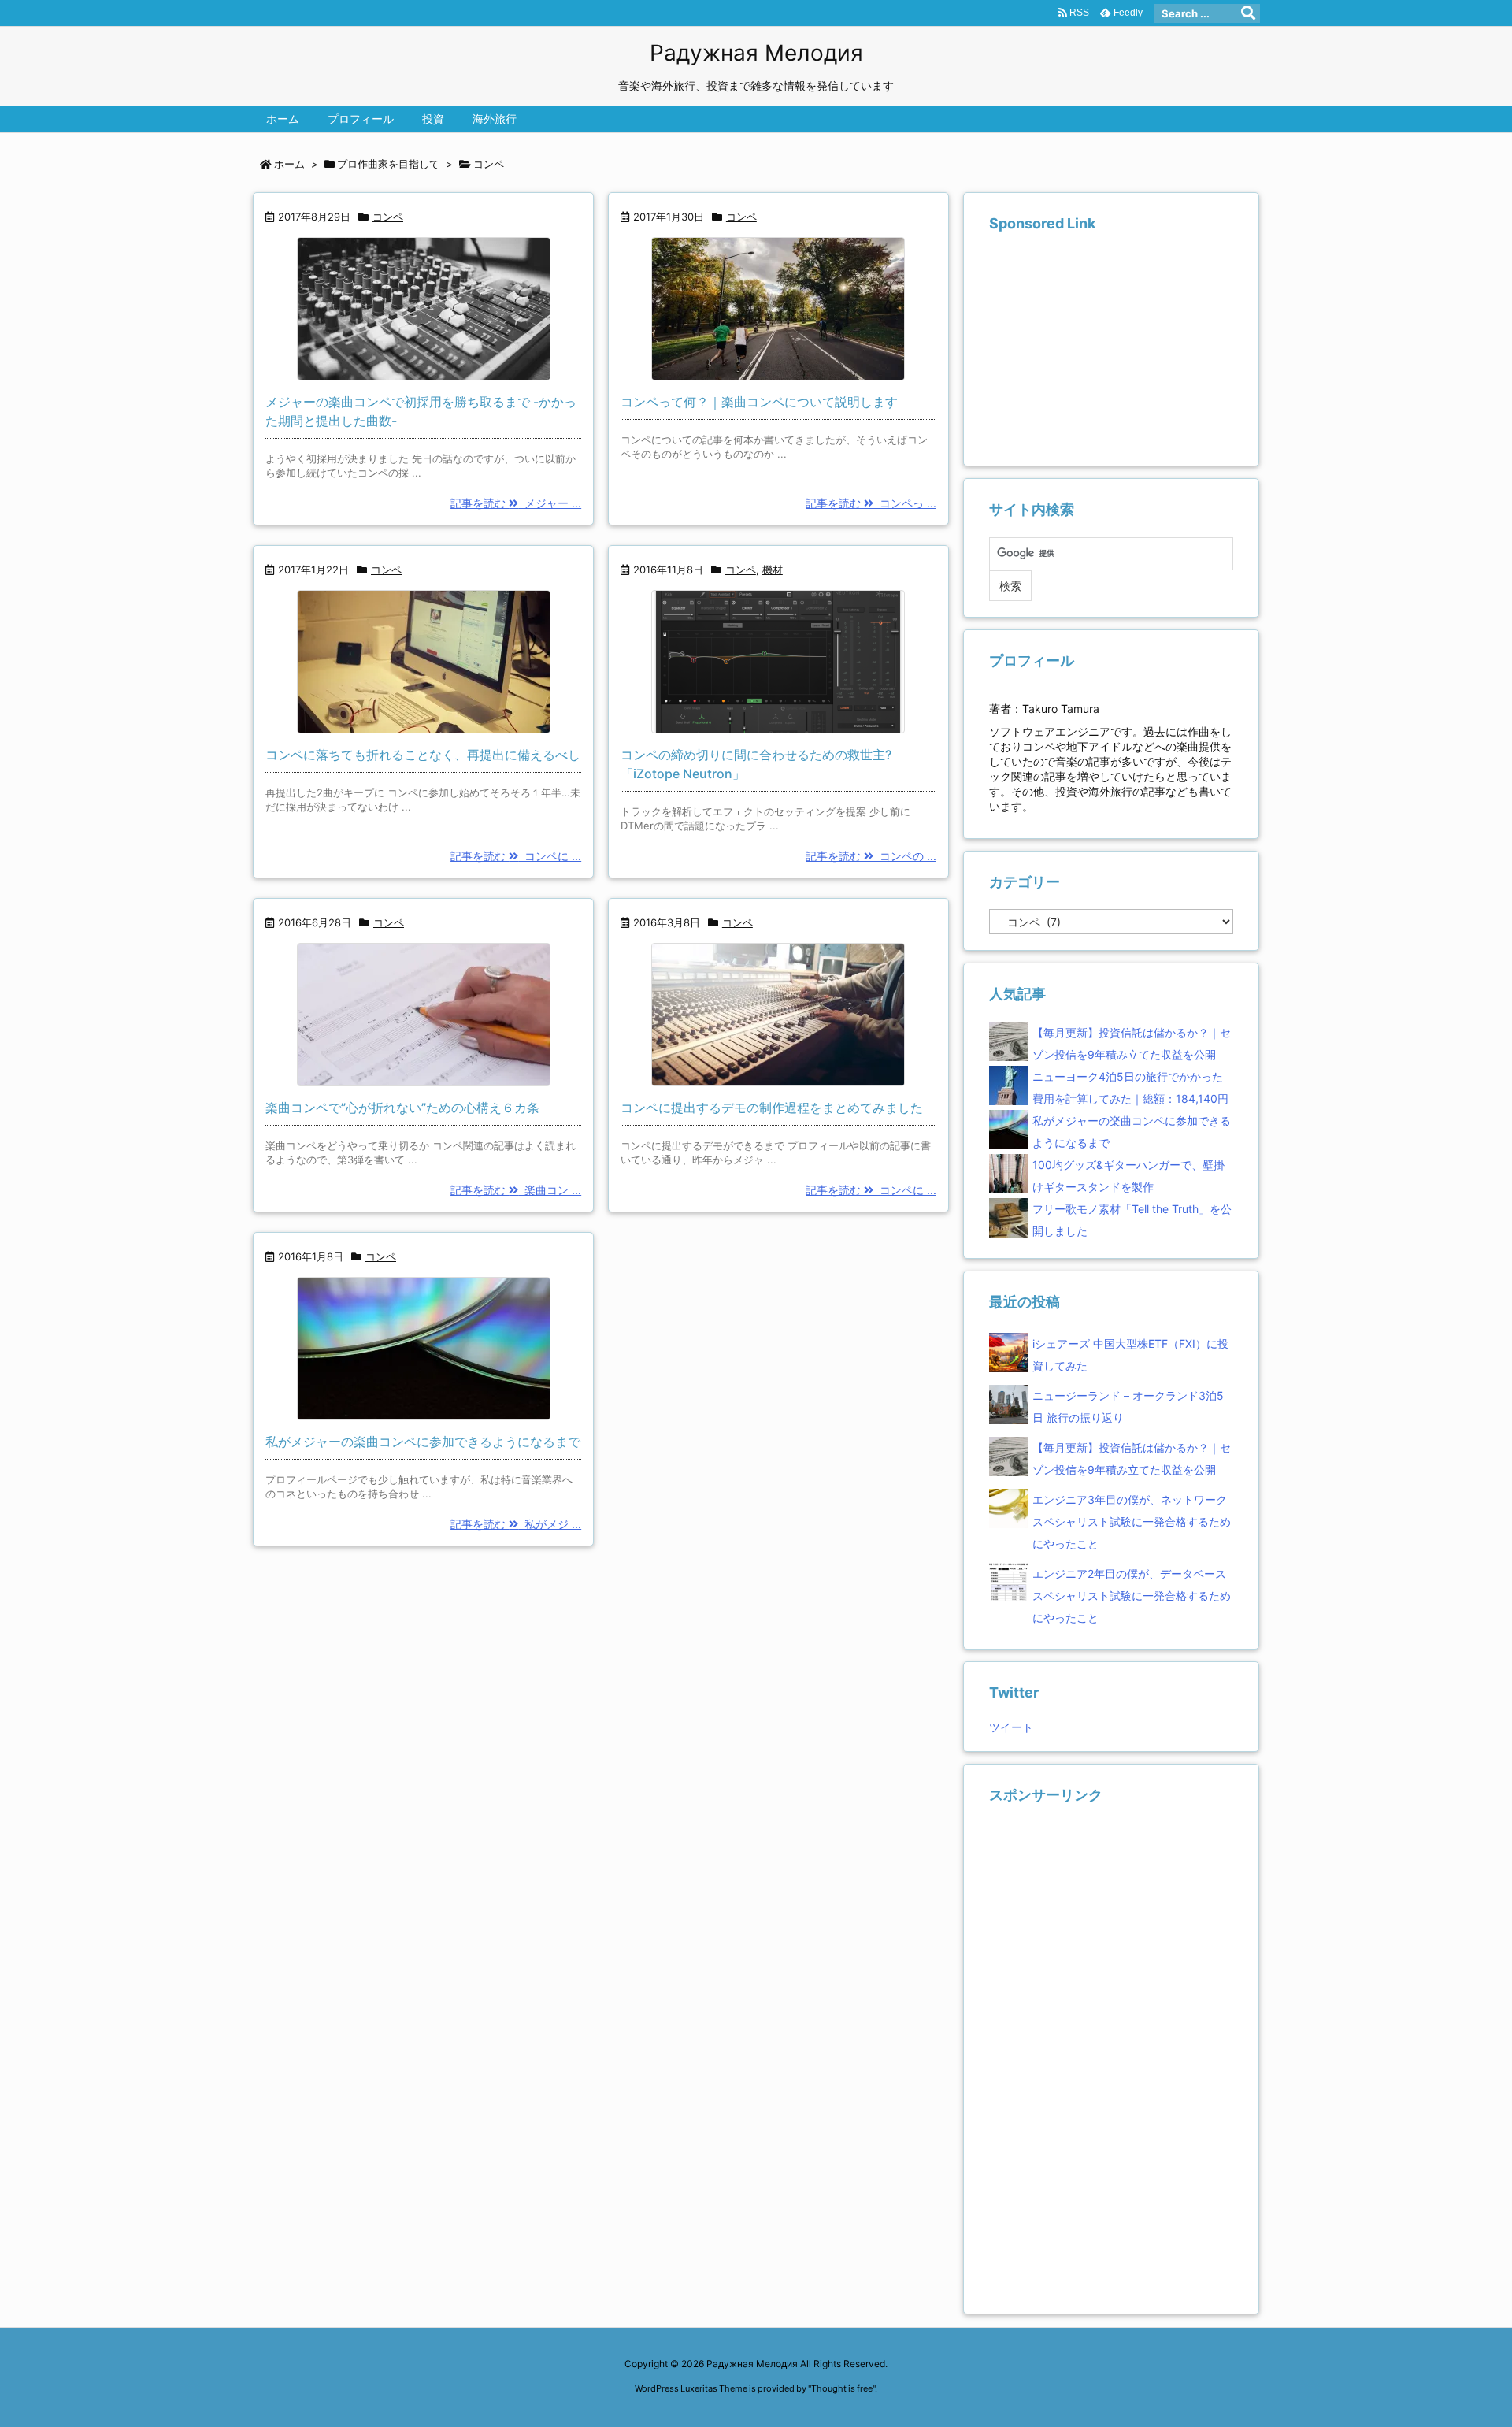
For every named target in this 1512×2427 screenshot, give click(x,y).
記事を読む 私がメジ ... (516, 1524)
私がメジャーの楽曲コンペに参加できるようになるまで (423, 1442)
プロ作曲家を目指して (388, 164)
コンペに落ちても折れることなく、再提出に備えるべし (423, 755)
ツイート (1011, 1727)
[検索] (1248, 13)
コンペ (388, 217)
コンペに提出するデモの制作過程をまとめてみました (772, 1108)
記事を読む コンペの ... (871, 856)
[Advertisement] (1107, 349)
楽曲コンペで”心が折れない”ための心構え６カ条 (402, 1108)
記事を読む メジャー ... (516, 503)
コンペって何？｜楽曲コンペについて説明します (759, 402)
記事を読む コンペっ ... (871, 503)
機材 (773, 570)
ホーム (289, 164)
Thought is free (842, 2388)
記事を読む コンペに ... (516, 856)
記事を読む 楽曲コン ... (516, 1190)
